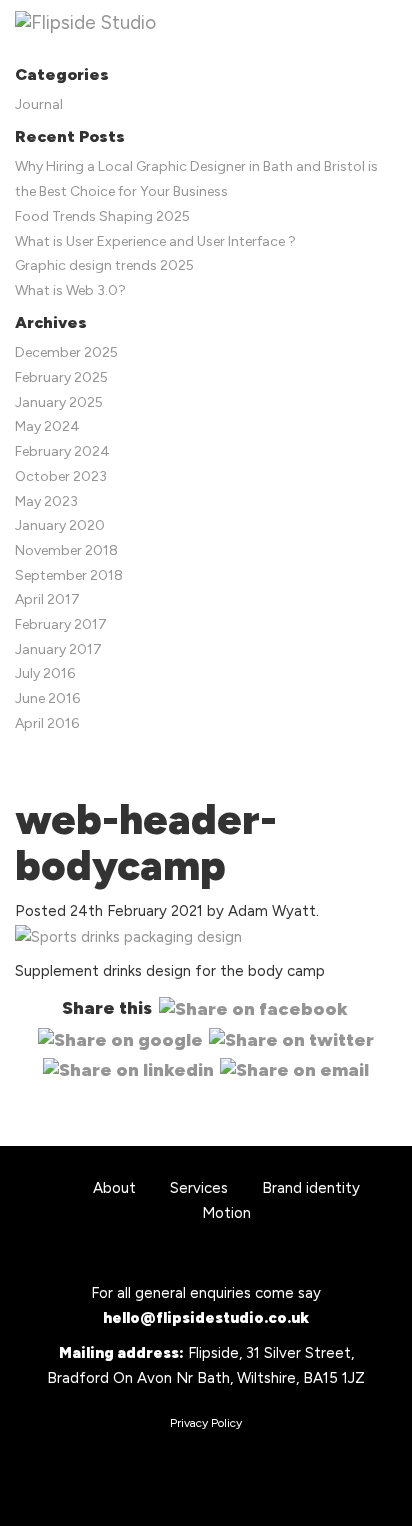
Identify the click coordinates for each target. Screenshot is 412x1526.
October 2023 (61, 476)
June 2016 (47, 698)
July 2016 (45, 673)
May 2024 (47, 426)
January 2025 (59, 402)
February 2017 (61, 624)
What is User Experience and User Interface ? (155, 241)
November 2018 (66, 550)
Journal (39, 104)
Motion (226, 1213)
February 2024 (62, 451)
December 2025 (66, 352)
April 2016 (47, 723)
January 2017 (58, 649)
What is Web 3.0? (70, 290)
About (114, 1188)
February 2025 (61, 377)
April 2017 (47, 599)
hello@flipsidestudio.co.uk (206, 1318)
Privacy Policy (206, 1423)
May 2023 (46, 501)
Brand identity (311, 1188)
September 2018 (69, 575)
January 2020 (60, 525)
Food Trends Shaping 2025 (102, 216)
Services (199, 1188)
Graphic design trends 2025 (104, 265)
